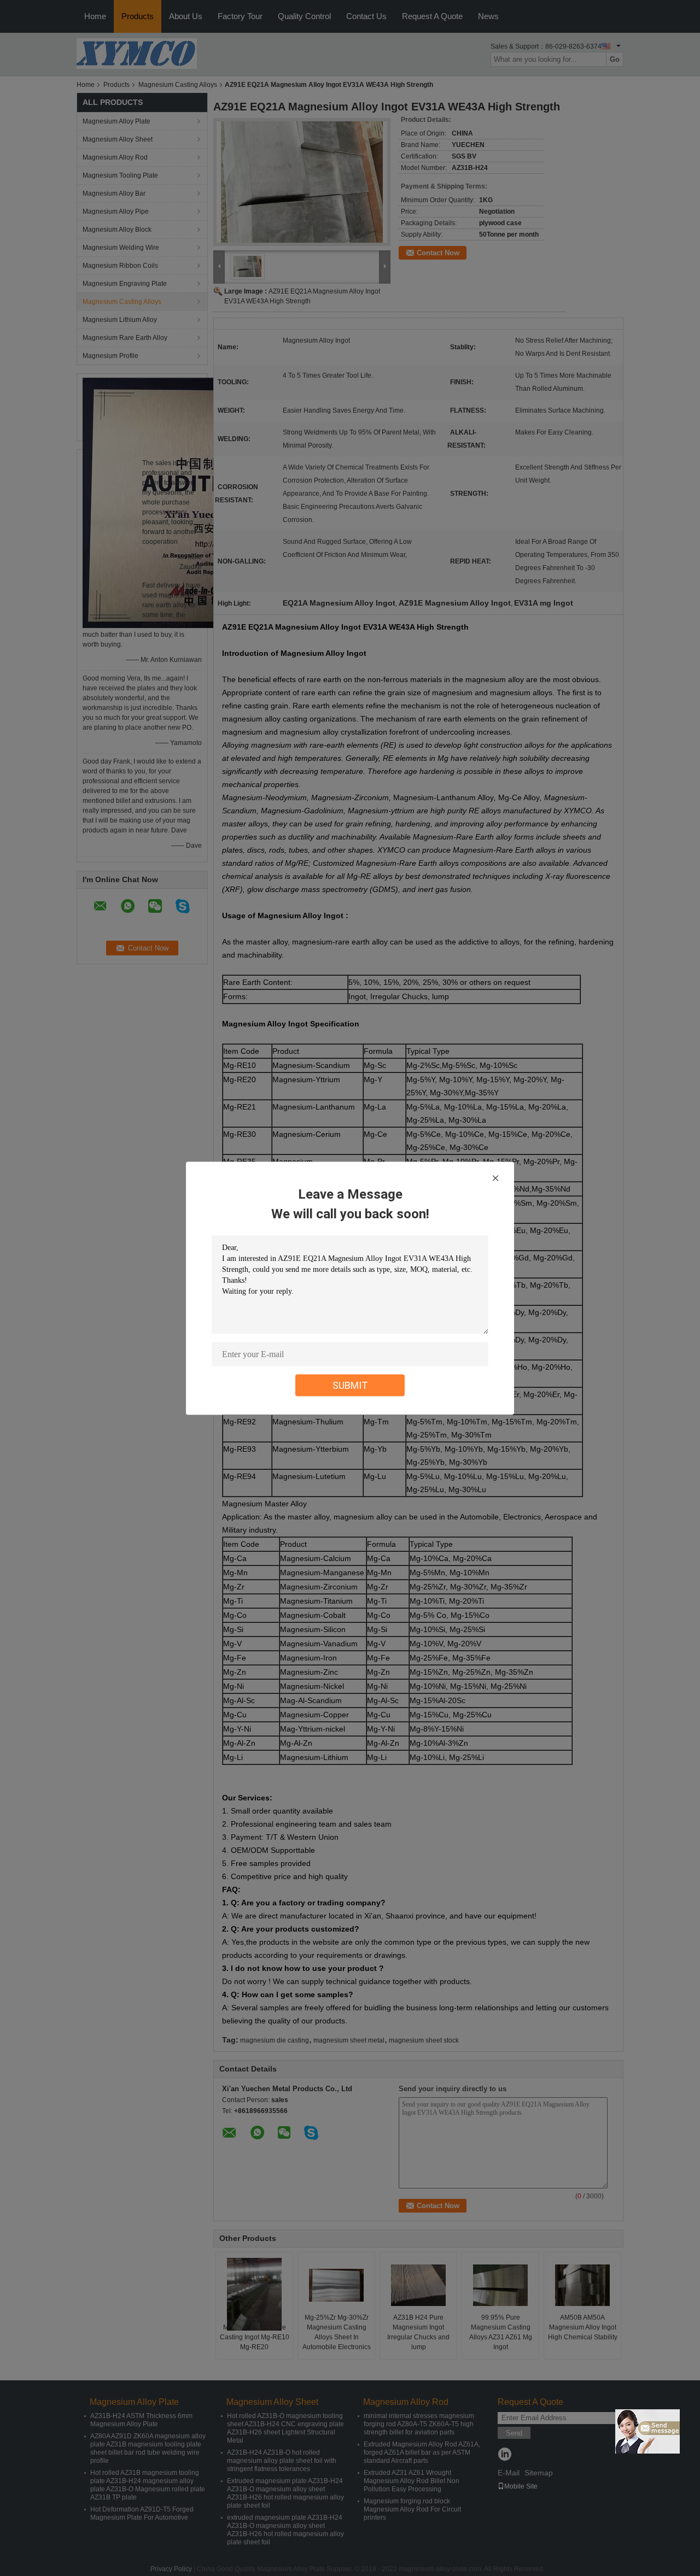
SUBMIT (350, 1385)
